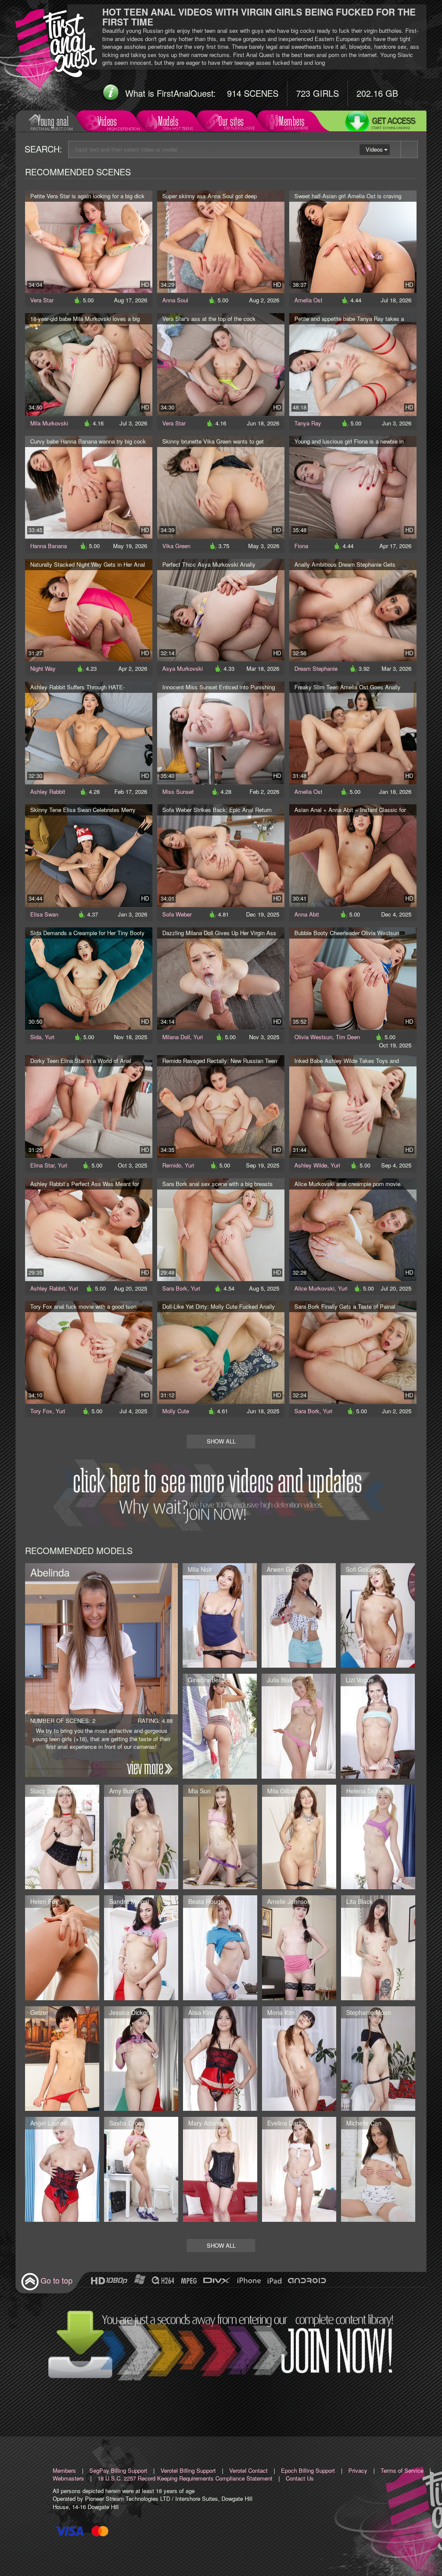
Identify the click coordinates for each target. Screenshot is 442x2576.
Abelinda (50, 1572)
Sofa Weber (177, 914)
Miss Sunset (178, 792)
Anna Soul (175, 300)
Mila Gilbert (283, 1791)
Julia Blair (280, 1680)
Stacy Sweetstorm (55, 1791)
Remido (172, 1165)
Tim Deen (348, 1037)
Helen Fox (44, 1901)
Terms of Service (402, 2470)
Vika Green (176, 546)
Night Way (43, 668)
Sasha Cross (127, 2123)
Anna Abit (307, 914)
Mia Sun (199, 1791)
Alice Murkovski (314, 1288)
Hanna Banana (49, 546)
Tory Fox (41, 1411)
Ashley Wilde (311, 1165)
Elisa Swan (44, 914)
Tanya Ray (308, 423)
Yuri (50, 1037)
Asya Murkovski (183, 668)
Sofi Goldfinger (366, 1569)
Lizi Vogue (360, 1680)
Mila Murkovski (49, 423)
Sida (36, 1037)
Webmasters (68, 2478)
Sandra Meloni (129, 1901)
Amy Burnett (126, 1791)
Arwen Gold (283, 1569)
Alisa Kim (201, 2012)
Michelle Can (364, 2123)
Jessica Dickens (131, 2012)
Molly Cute (176, 1411)
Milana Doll (176, 1037)
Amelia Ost (308, 300)
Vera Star (42, 300)
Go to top (57, 2280)
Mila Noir (200, 1569)
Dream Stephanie (316, 668)
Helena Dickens (368, 1791)
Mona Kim (281, 2012)
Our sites (231, 121)
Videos (107, 121)
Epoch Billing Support (308, 2470)
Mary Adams (205, 2123)
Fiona (301, 546)
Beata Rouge (206, 1901)
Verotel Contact (248, 2470)
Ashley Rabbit (48, 792)
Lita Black (359, 1901)
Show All (221, 1441)
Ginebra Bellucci (210, 1680)
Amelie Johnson (289, 1901)
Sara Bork (175, 1288)
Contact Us (300, 2478)
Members (292, 121)
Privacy (358, 2470)
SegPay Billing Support (118, 2470)
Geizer (39, 2012)
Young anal (53, 121)
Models (168, 121)
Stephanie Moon (369, 2012)
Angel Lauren (49, 2123)
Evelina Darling (288, 2123)
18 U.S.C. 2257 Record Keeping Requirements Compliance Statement (185, 2478)
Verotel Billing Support (188, 2470)
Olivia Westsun (313, 1037)
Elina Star (42, 1165)
